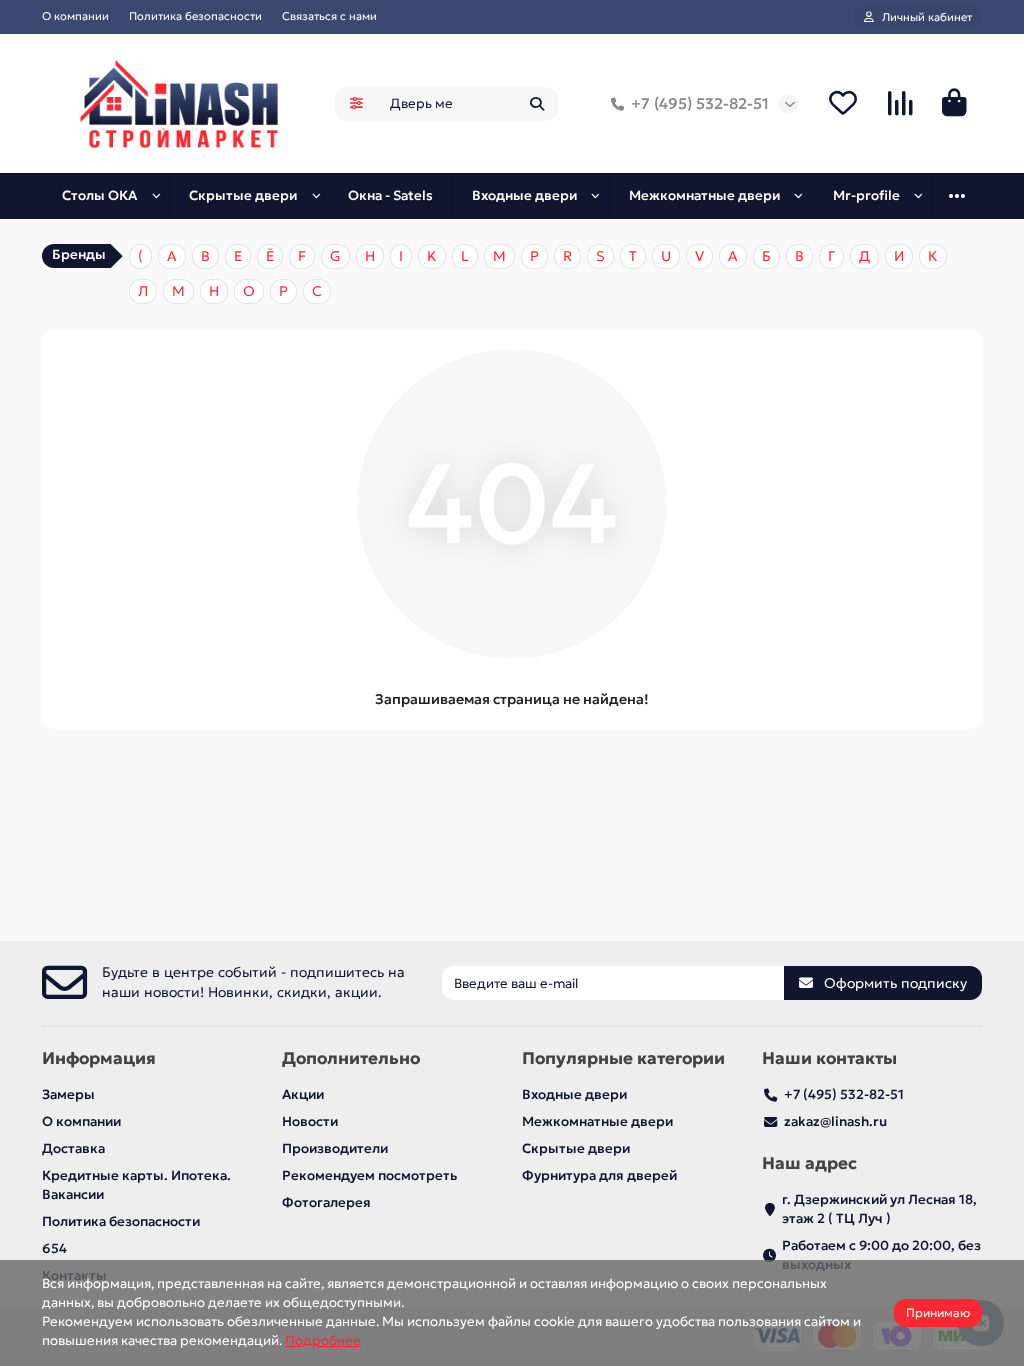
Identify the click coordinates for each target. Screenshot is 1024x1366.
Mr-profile (866, 195)
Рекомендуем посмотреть (369, 1175)
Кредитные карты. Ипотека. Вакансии (136, 1185)
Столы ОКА (99, 195)
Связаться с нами (329, 16)
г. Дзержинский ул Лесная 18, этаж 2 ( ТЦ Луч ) (879, 1209)
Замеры (68, 1094)
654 (54, 1248)
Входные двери (524, 195)
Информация (99, 1058)
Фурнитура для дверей (599, 1175)
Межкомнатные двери (704, 195)
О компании (75, 16)
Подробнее (323, 1340)
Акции (303, 1094)
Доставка (73, 1148)
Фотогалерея (326, 1202)
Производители (335, 1148)
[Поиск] (537, 104)
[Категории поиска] (356, 104)
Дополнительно (351, 1058)
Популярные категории (623, 1058)
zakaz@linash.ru (835, 1121)
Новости (310, 1121)
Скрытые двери (243, 195)
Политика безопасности (195, 16)
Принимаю (938, 1312)
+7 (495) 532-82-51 (700, 103)
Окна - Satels (390, 195)
